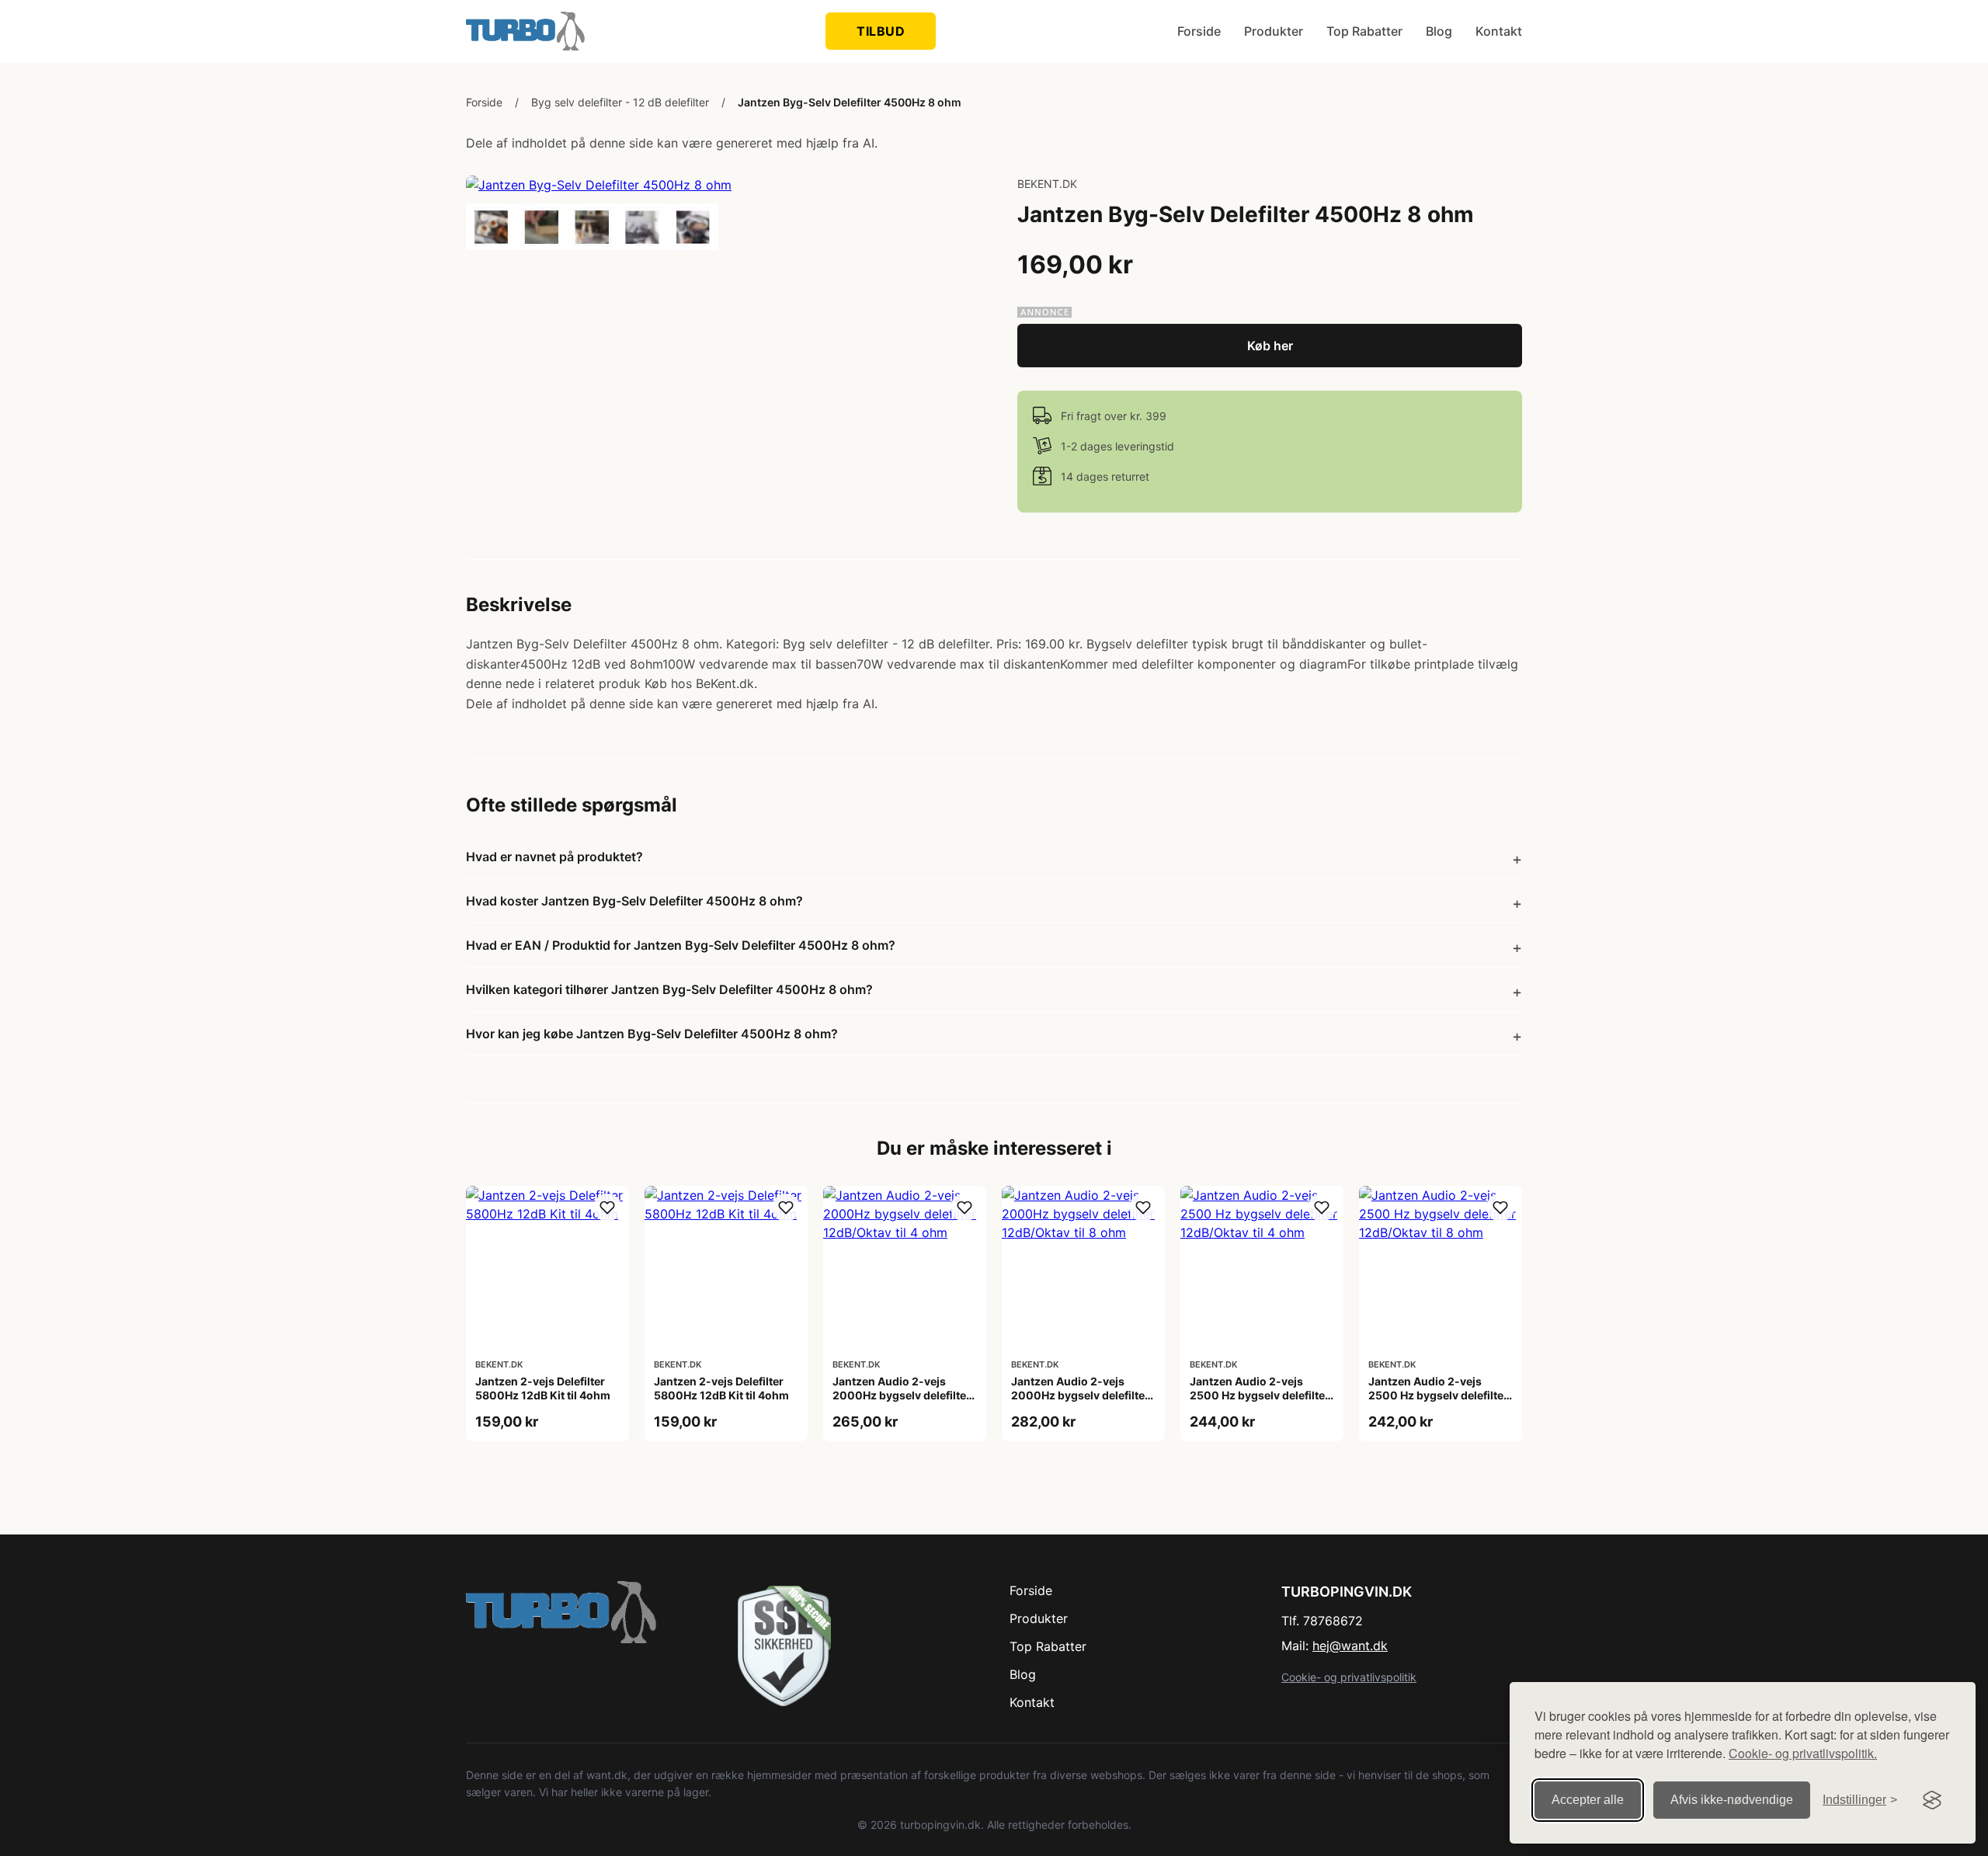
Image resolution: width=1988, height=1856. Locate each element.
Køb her (1270, 346)
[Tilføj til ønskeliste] (607, 1208)
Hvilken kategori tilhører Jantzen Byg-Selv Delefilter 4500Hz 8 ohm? (669, 989)
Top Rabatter (1364, 31)
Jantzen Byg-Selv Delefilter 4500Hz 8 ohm (850, 102)
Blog (1439, 31)
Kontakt (1499, 31)
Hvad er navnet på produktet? (554, 857)
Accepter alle (1588, 1800)
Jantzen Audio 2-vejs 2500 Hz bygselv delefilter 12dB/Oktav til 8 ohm (1438, 1395)
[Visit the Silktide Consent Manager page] (1932, 1800)
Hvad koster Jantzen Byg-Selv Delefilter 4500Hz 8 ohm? (634, 901)
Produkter (1274, 31)
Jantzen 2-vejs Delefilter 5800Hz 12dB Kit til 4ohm (543, 1388)
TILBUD (881, 31)
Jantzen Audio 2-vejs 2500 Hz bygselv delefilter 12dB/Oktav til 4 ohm (1260, 1395)
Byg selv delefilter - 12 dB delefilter (620, 102)
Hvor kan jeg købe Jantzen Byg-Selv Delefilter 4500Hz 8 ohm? (652, 1034)
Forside (1199, 31)
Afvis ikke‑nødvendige (1732, 1800)
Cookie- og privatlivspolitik (1349, 1677)
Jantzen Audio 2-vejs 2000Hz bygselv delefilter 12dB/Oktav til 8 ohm (1080, 1395)
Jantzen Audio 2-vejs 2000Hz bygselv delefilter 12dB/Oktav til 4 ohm (902, 1395)
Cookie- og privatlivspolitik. (1803, 1753)
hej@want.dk (1350, 1646)
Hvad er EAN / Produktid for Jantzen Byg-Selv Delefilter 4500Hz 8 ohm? (681, 945)
